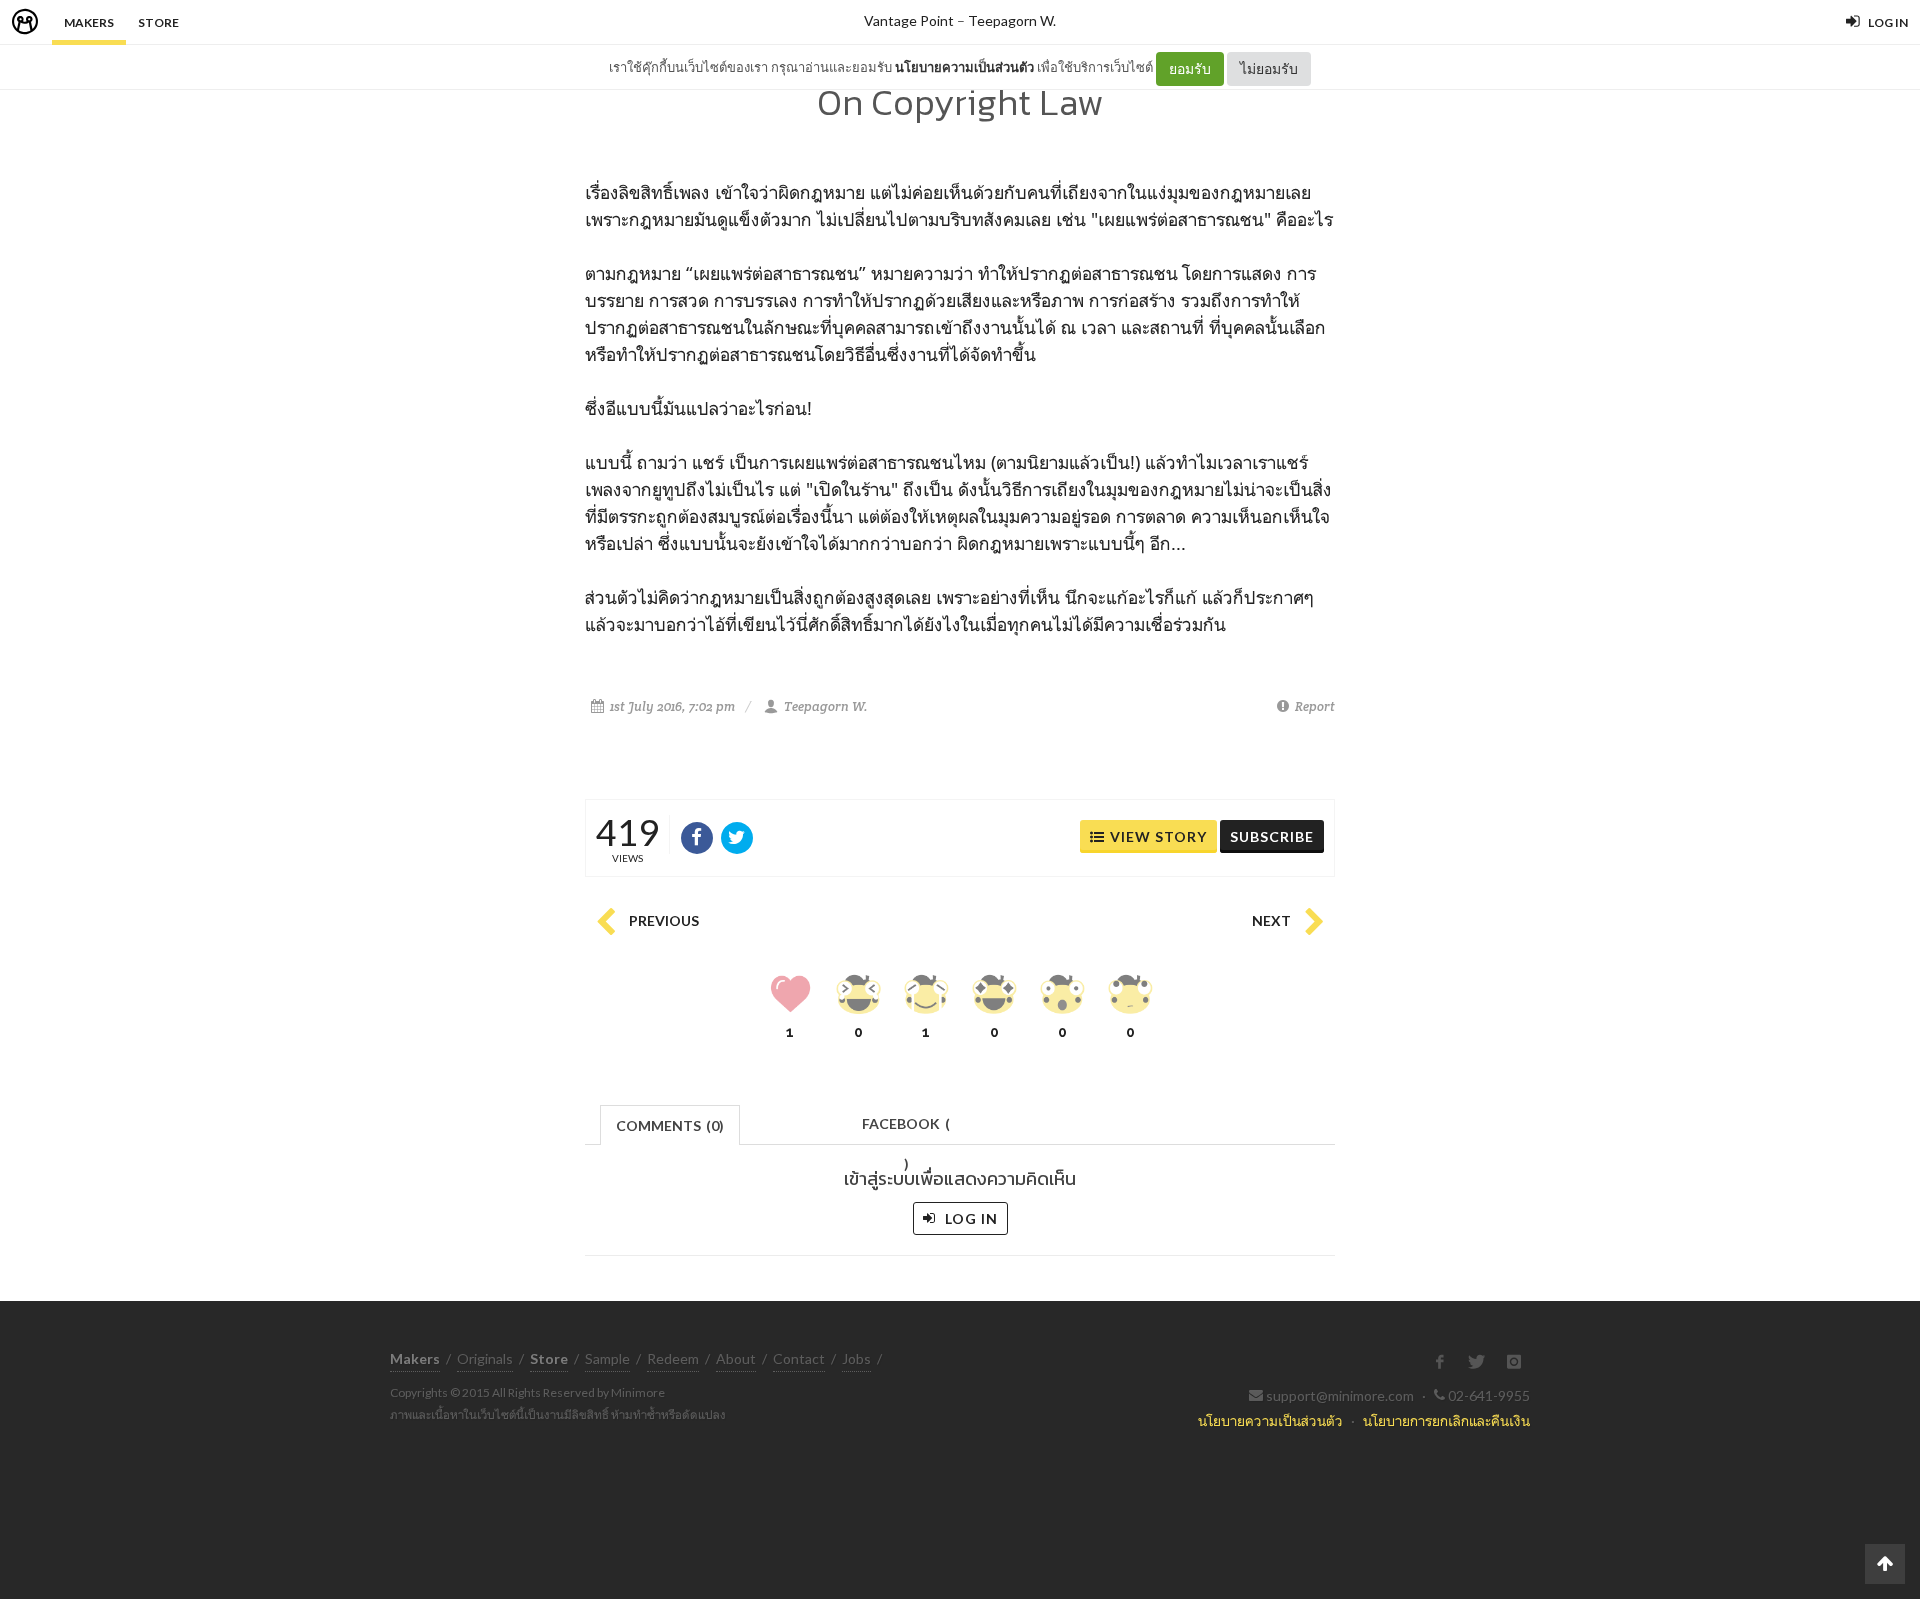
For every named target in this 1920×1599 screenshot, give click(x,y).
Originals (485, 1358)
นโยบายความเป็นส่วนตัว (964, 67)
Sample (607, 1358)
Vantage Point (909, 20)
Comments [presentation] (670, 1125)
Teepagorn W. (1012, 20)
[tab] (670, 1123)
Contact (799, 1358)
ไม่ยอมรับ (1269, 68)
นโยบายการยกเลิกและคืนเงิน (1446, 1420)
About (736, 1358)
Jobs (856, 1358)
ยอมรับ (1190, 68)
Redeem (673, 1358)
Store (158, 22)
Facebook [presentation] (906, 1129)
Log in (969, 1218)
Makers (89, 22)
